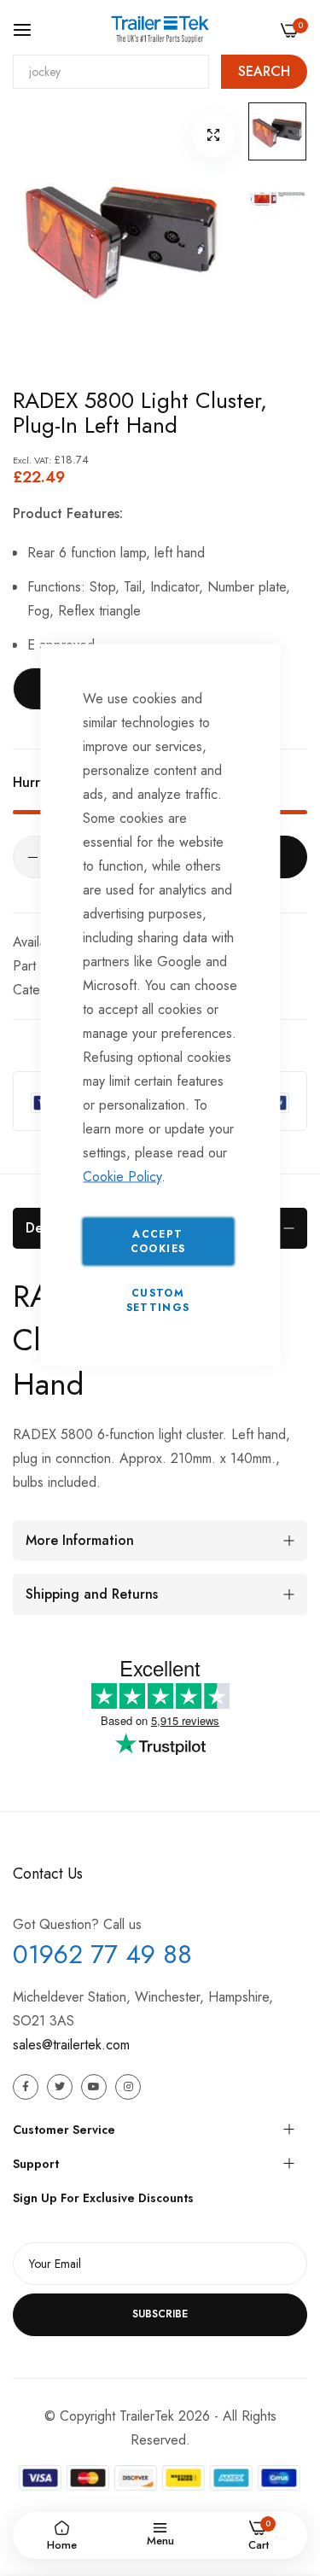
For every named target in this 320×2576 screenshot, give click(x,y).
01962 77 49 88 (102, 1954)
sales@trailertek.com (71, 2045)
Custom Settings (158, 1300)
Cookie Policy (122, 1177)
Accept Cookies (158, 1241)
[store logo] (160, 29)
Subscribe (160, 2314)
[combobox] (111, 72)
